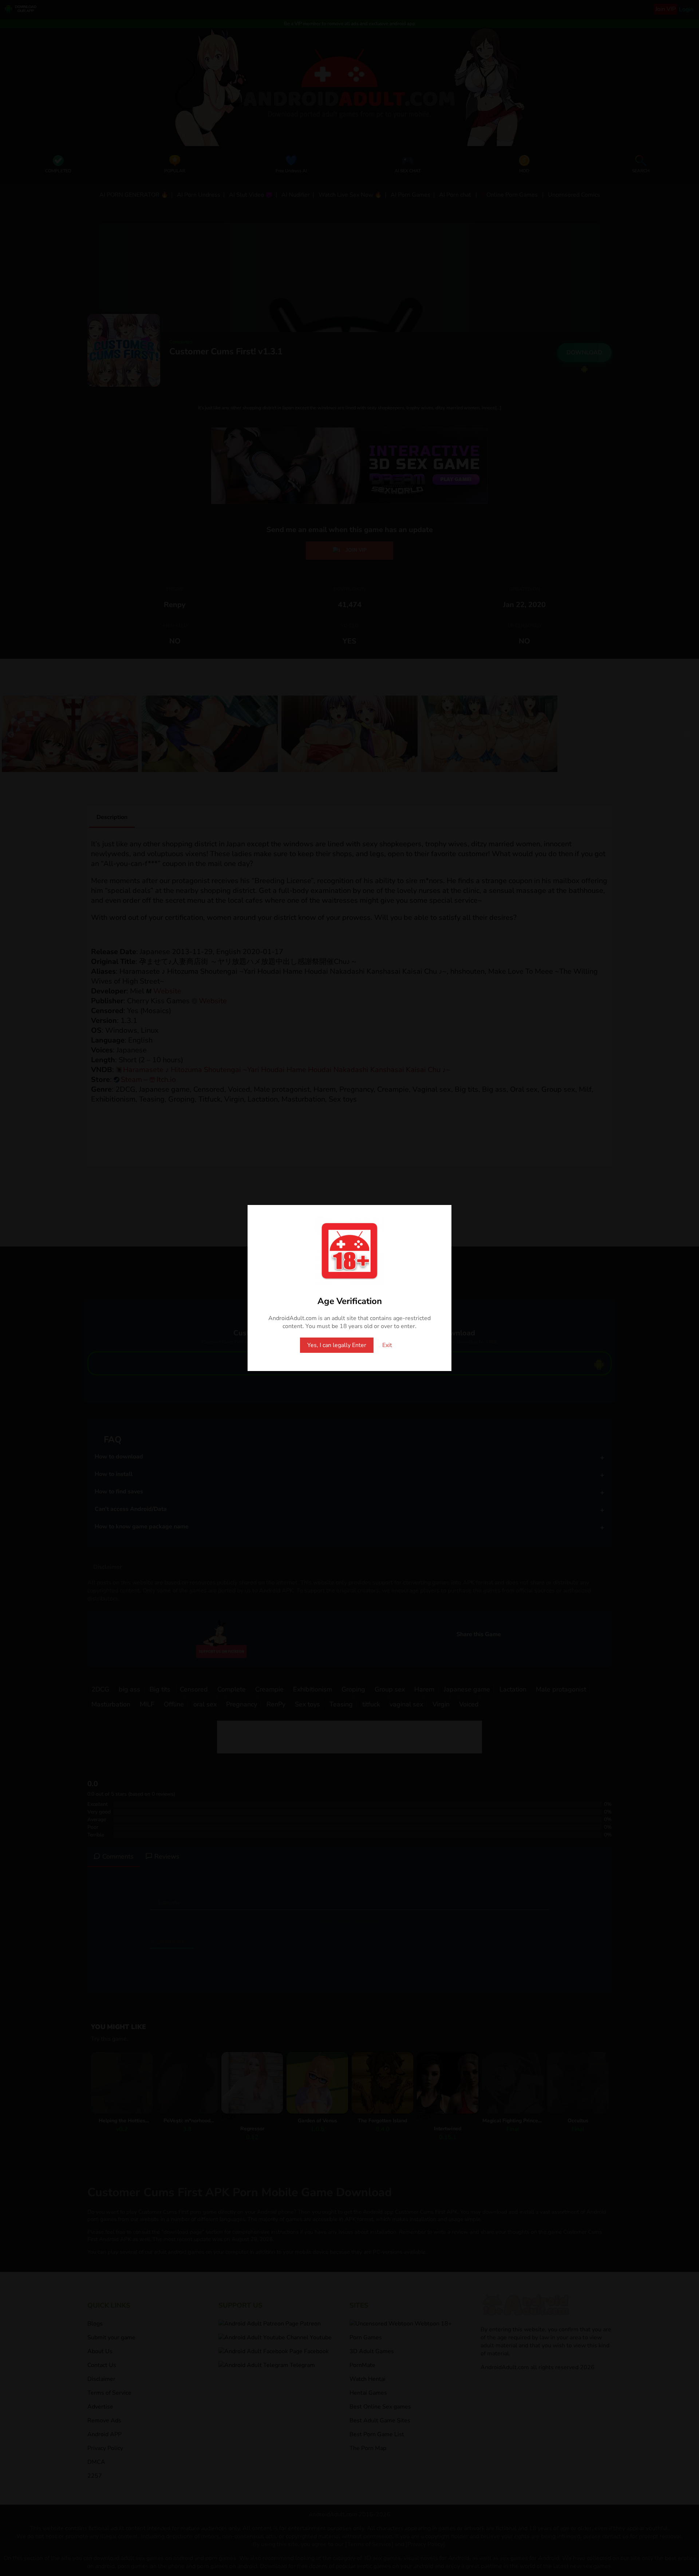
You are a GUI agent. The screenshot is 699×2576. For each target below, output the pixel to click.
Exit (387, 1345)
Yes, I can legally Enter (337, 1345)
